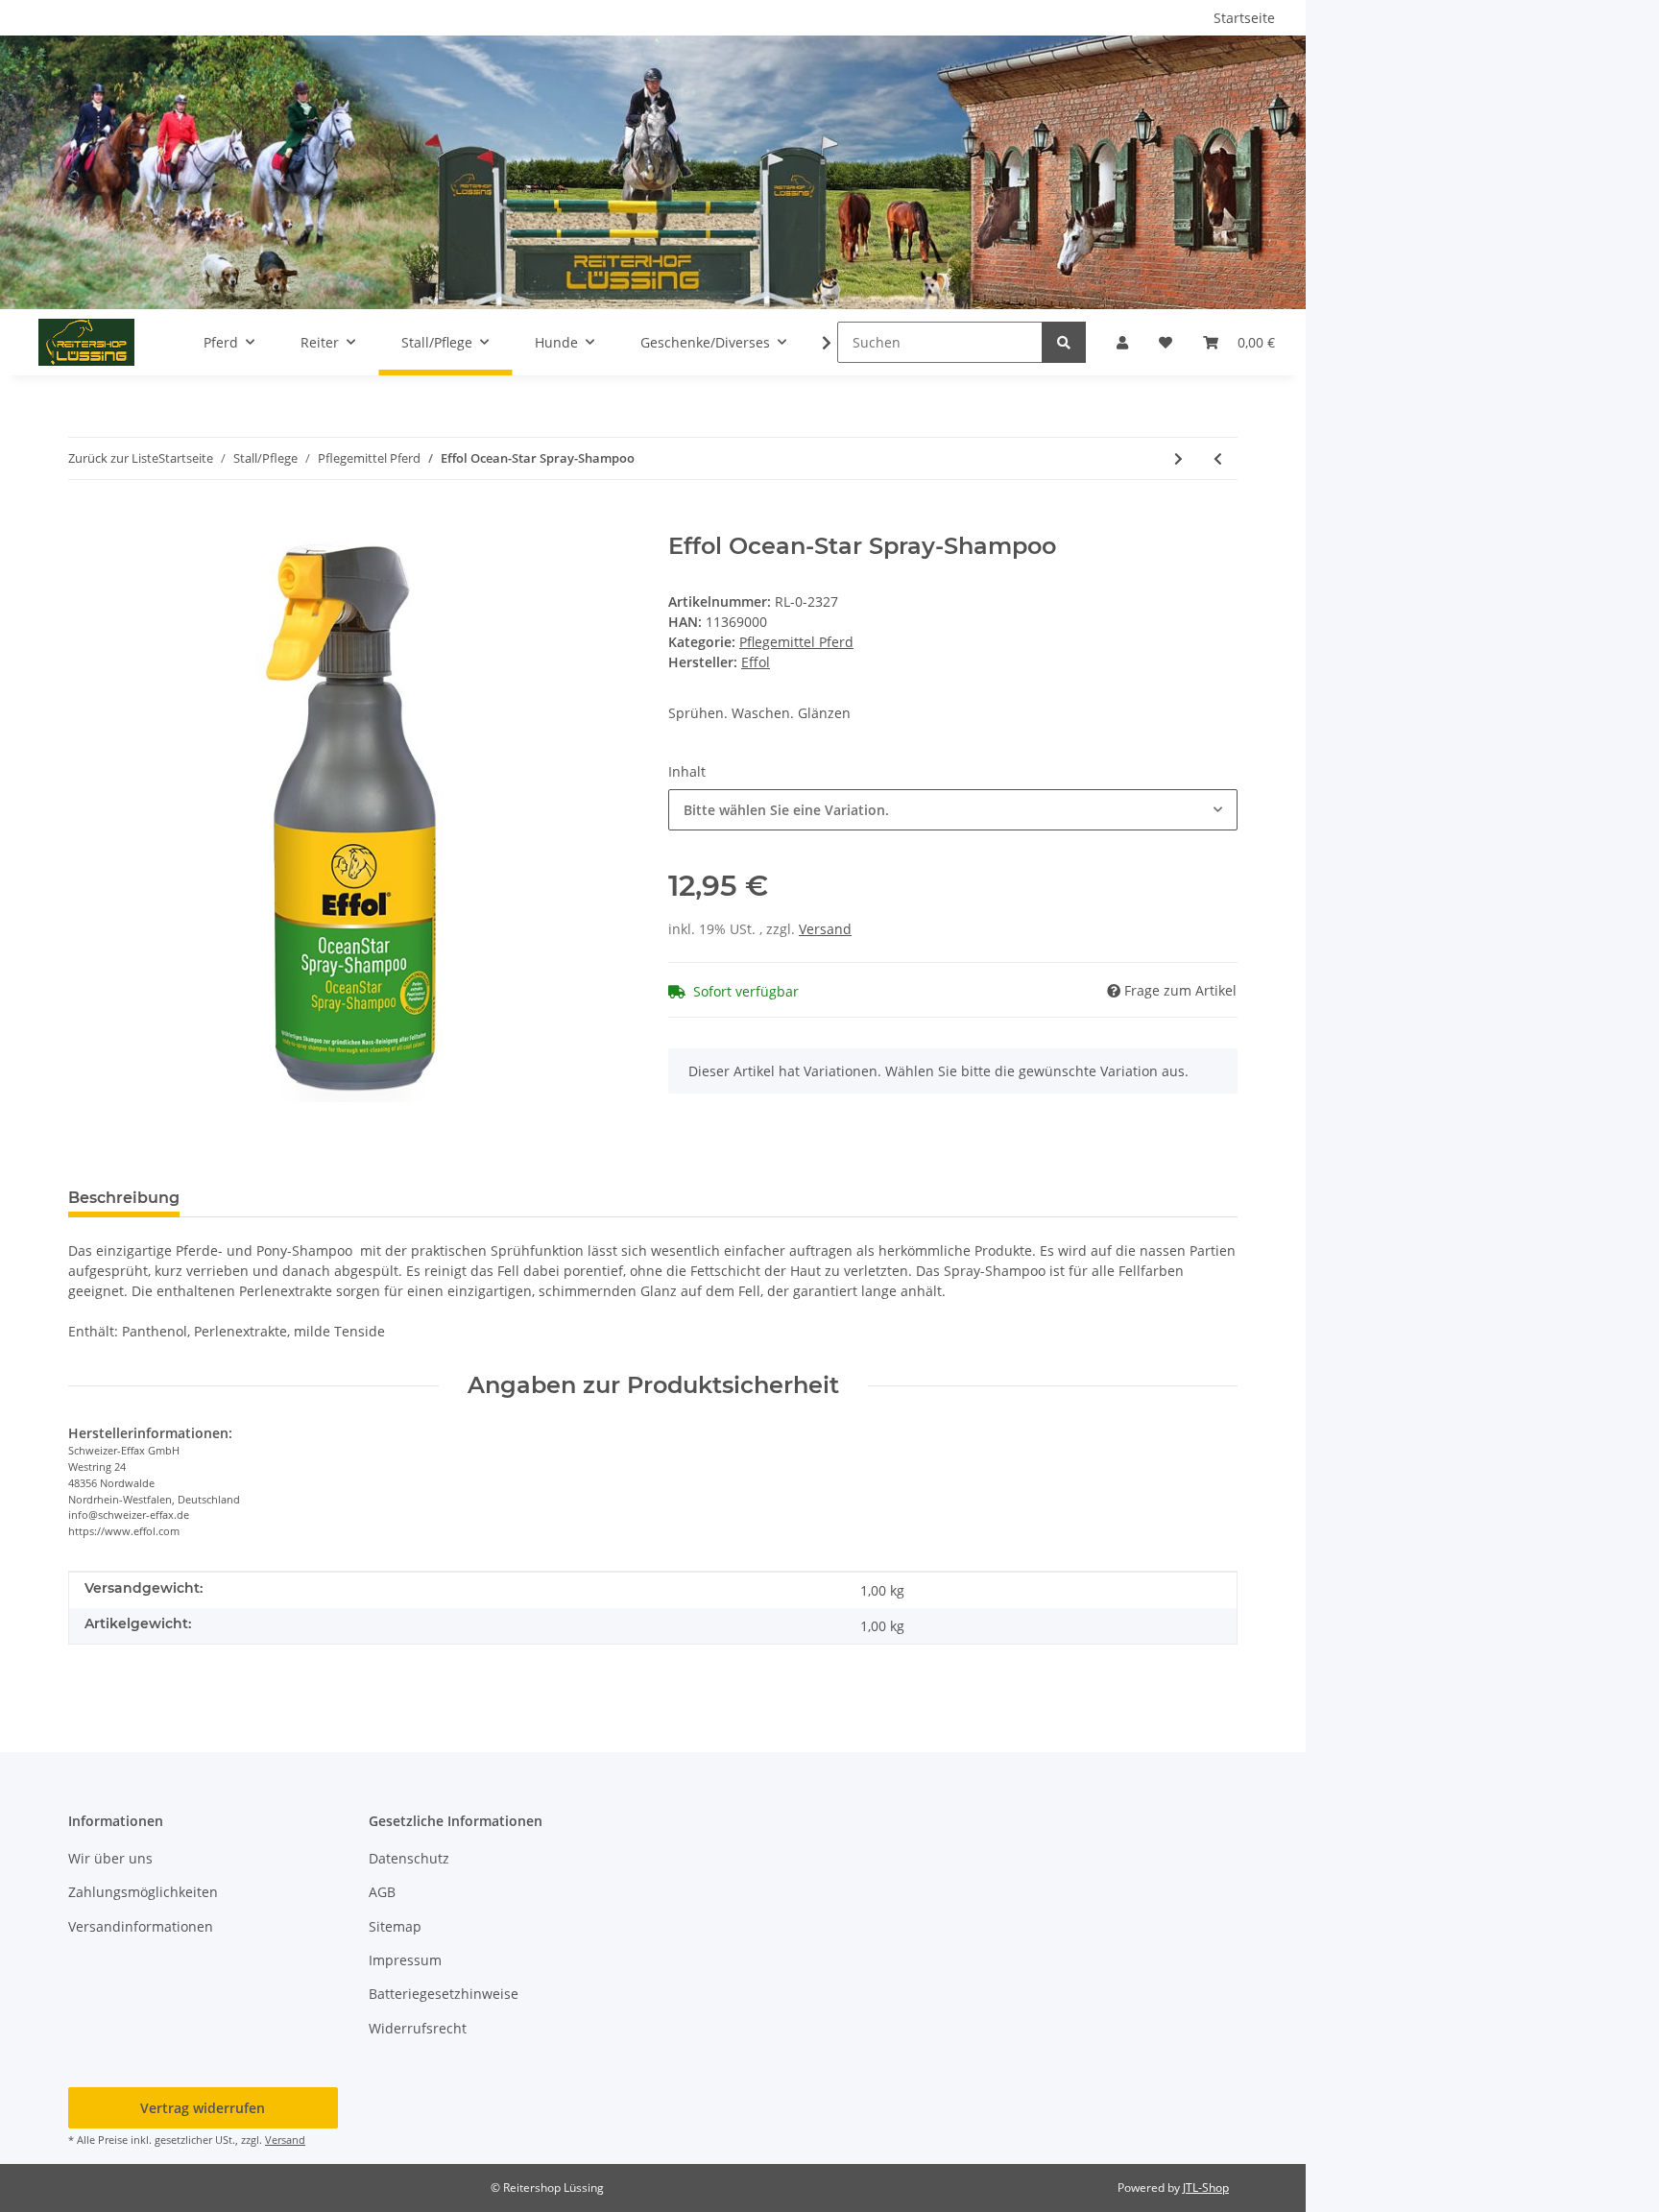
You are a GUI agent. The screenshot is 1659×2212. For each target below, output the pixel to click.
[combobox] (953, 810)
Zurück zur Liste (113, 458)
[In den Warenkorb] (84, 522)
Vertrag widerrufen (203, 2108)
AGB (382, 1892)
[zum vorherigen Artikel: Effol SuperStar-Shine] (1218, 458)
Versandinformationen (141, 1926)
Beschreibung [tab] (124, 1198)
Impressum (405, 1960)
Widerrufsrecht (418, 2028)
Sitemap (395, 1926)
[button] (1122, 342)
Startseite (1244, 18)
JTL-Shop (1206, 2188)
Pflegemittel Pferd (796, 642)
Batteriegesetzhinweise (444, 1994)
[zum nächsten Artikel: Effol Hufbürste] (1178, 458)
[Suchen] (1064, 342)
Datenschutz (409, 1858)
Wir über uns (110, 1858)
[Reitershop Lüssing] (86, 342)
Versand (825, 929)
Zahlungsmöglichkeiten (143, 1892)
